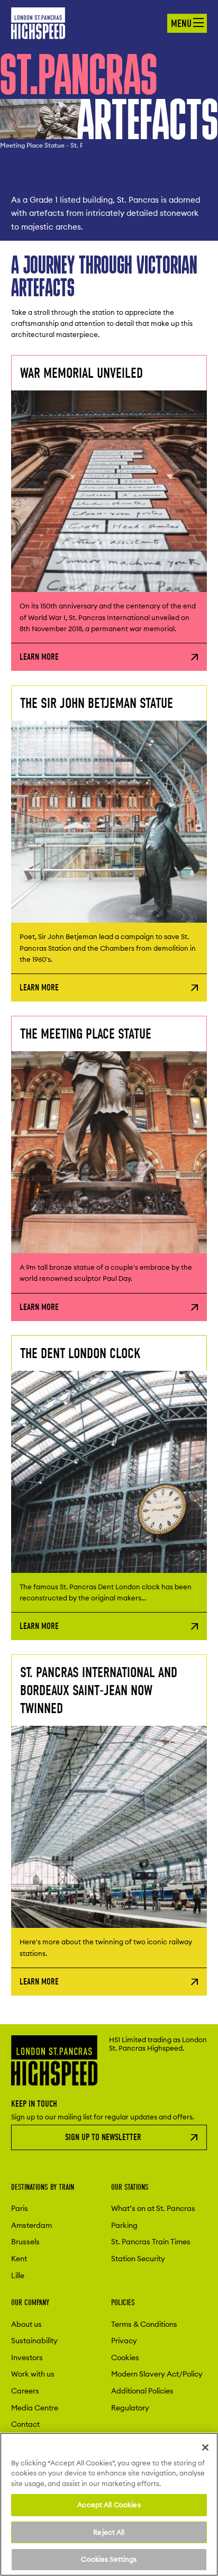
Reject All (109, 2532)
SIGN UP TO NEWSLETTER (103, 2137)
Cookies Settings (109, 2559)
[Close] (205, 2447)
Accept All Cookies (109, 2505)
